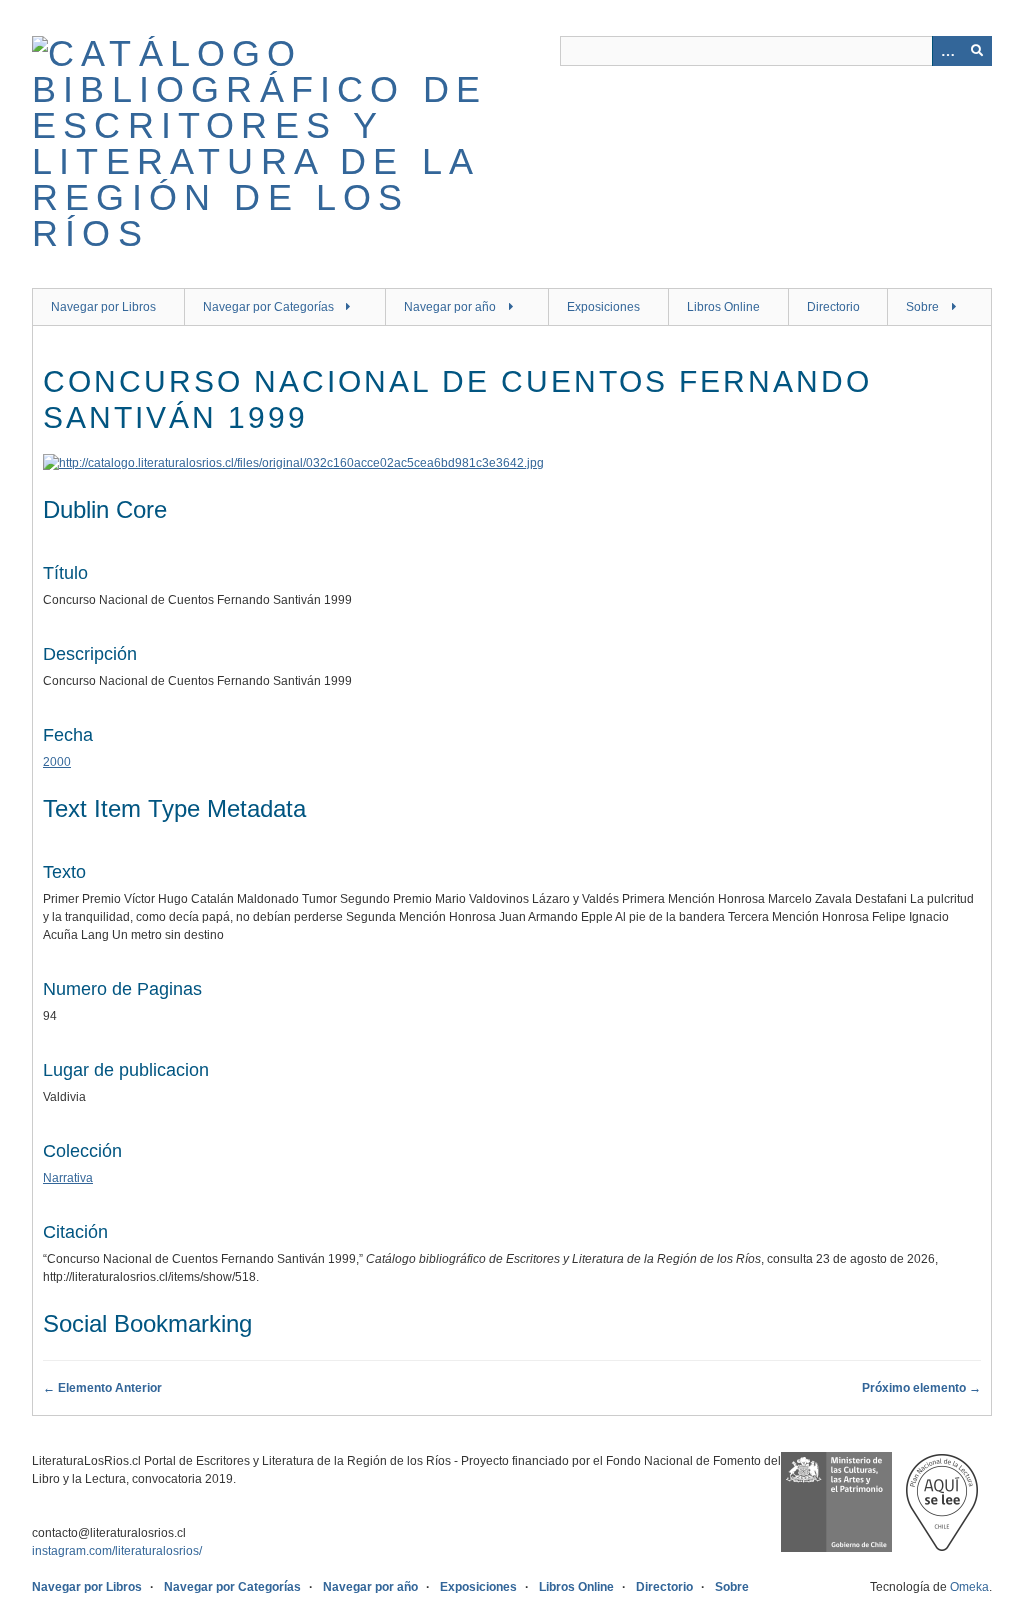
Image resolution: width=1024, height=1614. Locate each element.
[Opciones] (947, 51)
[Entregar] (977, 51)
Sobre (922, 307)
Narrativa (68, 1178)
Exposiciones (603, 307)
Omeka (969, 1587)
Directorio (833, 307)
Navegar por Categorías (268, 307)
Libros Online (723, 307)
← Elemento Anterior (102, 1388)
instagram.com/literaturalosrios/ (117, 1551)
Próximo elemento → (921, 1388)
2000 (57, 762)
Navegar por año (450, 307)
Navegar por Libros (103, 307)
